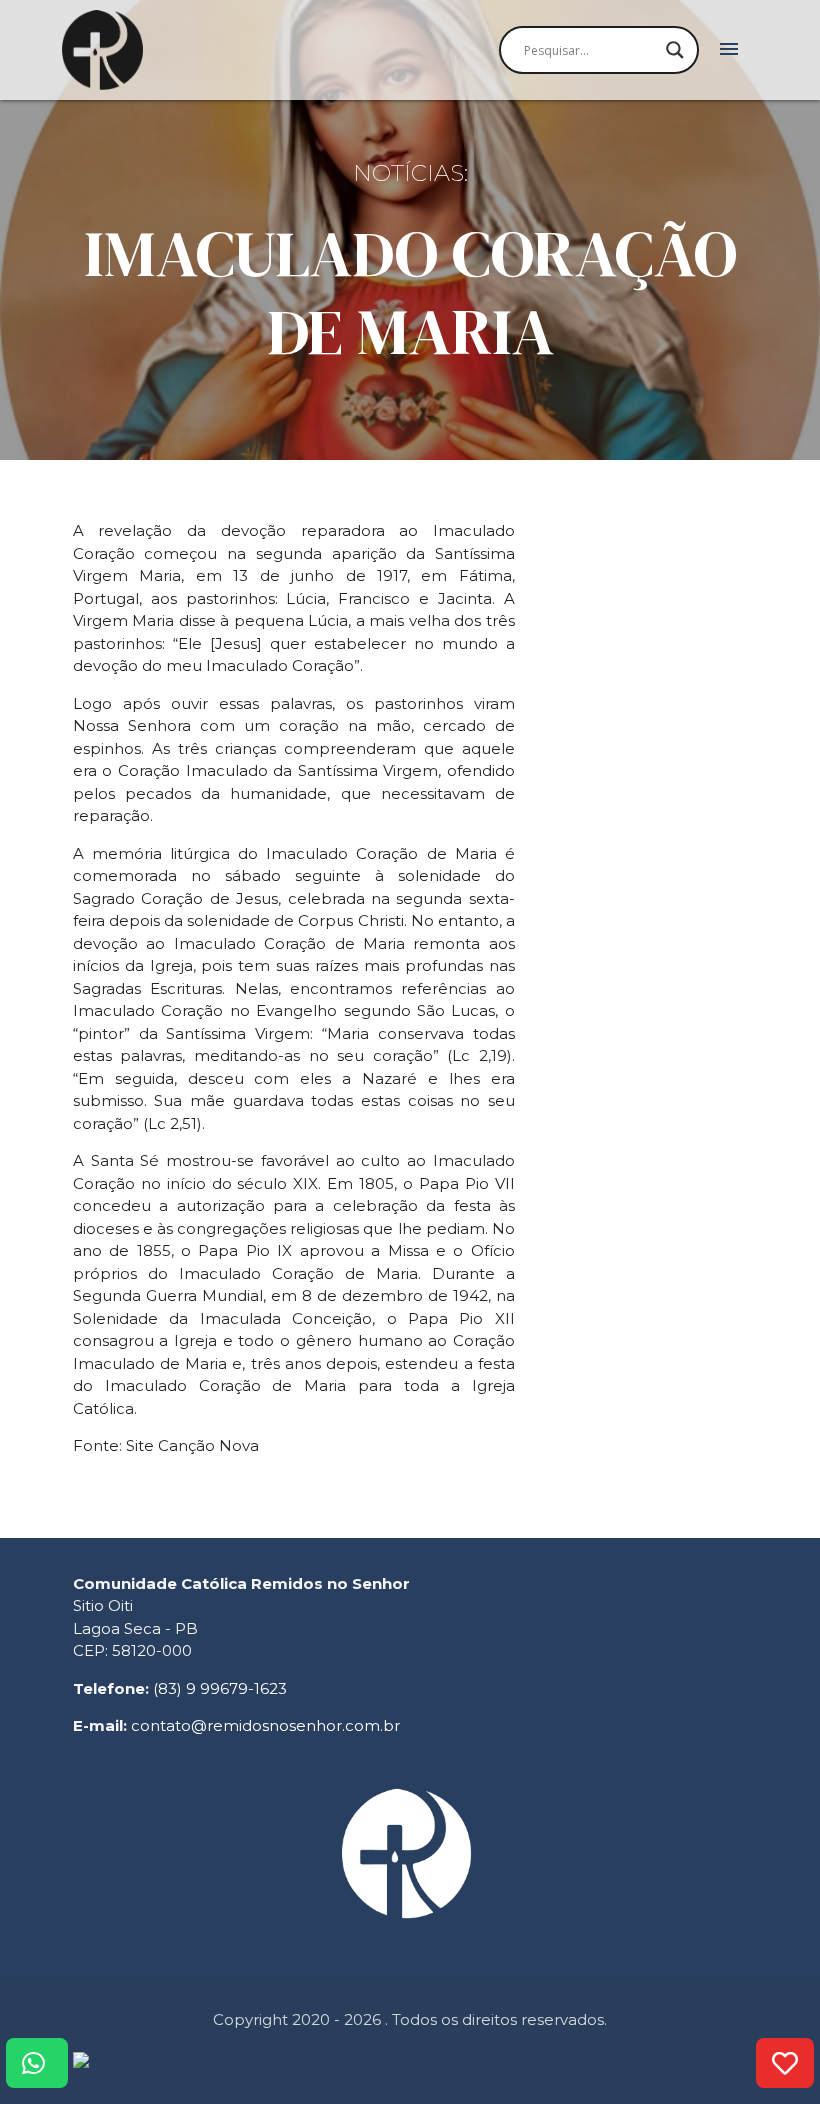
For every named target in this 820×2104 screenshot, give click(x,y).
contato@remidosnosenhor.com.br (265, 1725)
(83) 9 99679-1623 (220, 1688)
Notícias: (410, 173)
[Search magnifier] (675, 50)
